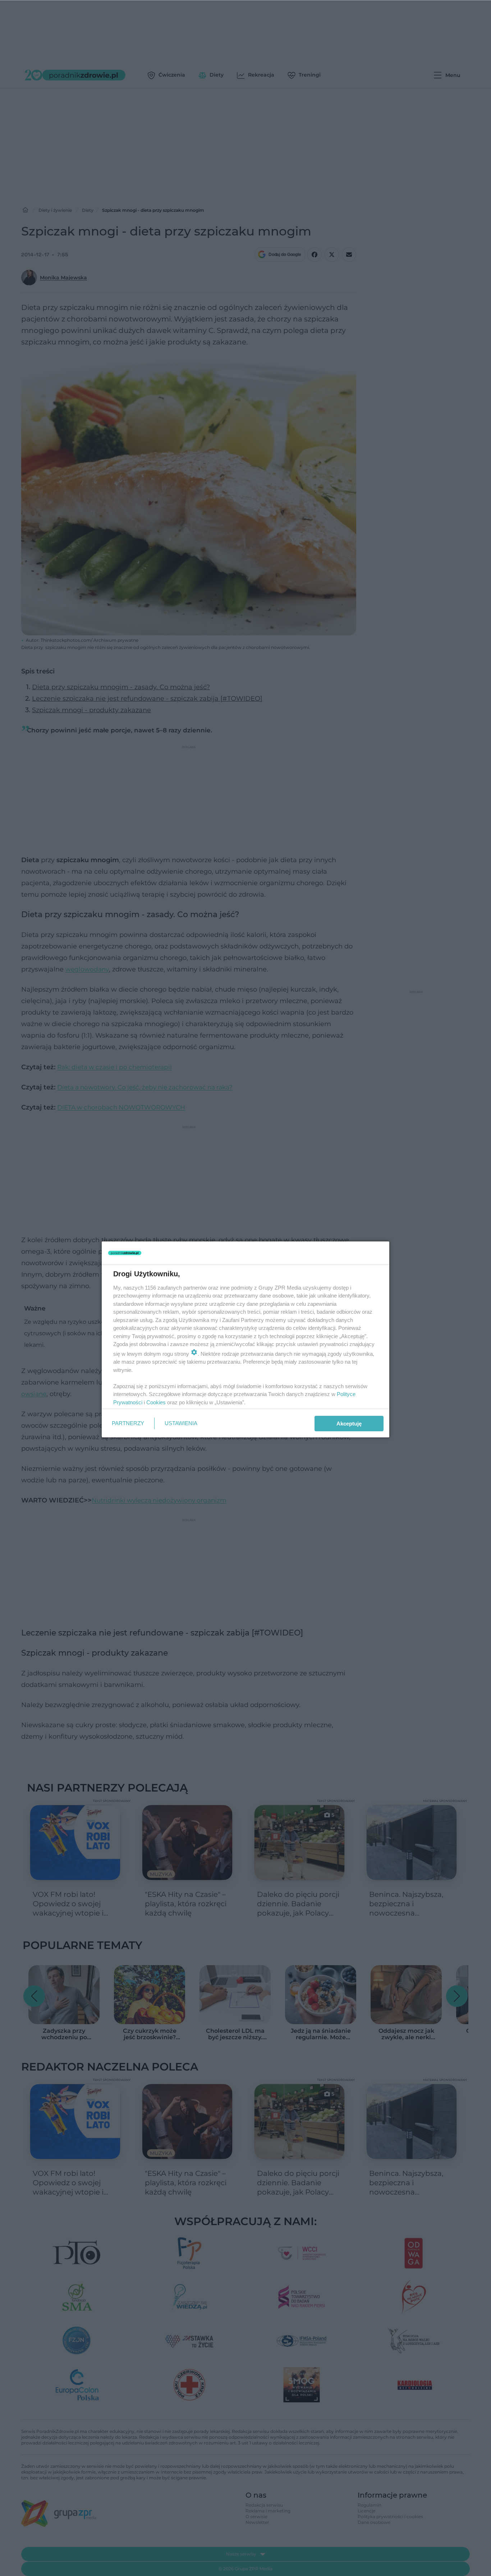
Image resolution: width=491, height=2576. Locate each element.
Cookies (156, 1402)
